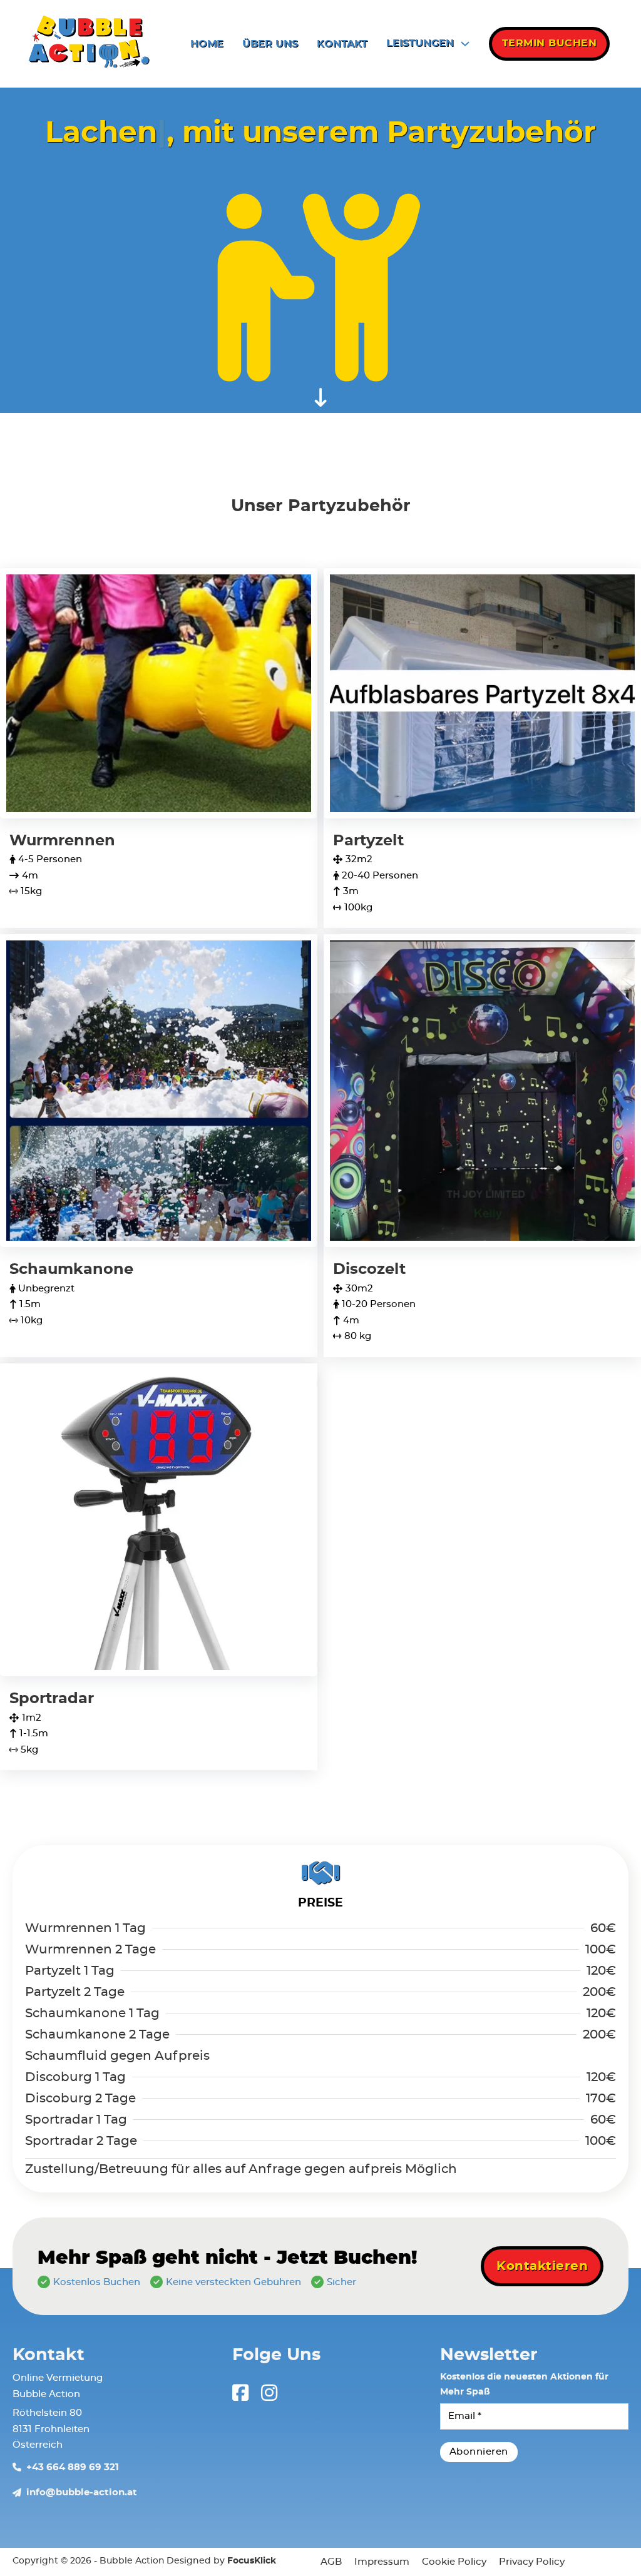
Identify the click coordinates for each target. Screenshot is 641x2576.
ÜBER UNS (270, 44)
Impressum (382, 2562)
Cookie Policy (454, 2562)
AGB (331, 2562)
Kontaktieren (542, 2266)
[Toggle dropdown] (465, 44)
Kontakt (342, 44)
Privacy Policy (532, 2562)
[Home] (90, 44)
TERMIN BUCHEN (550, 43)
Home (207, 44)
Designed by (221, 2561)
